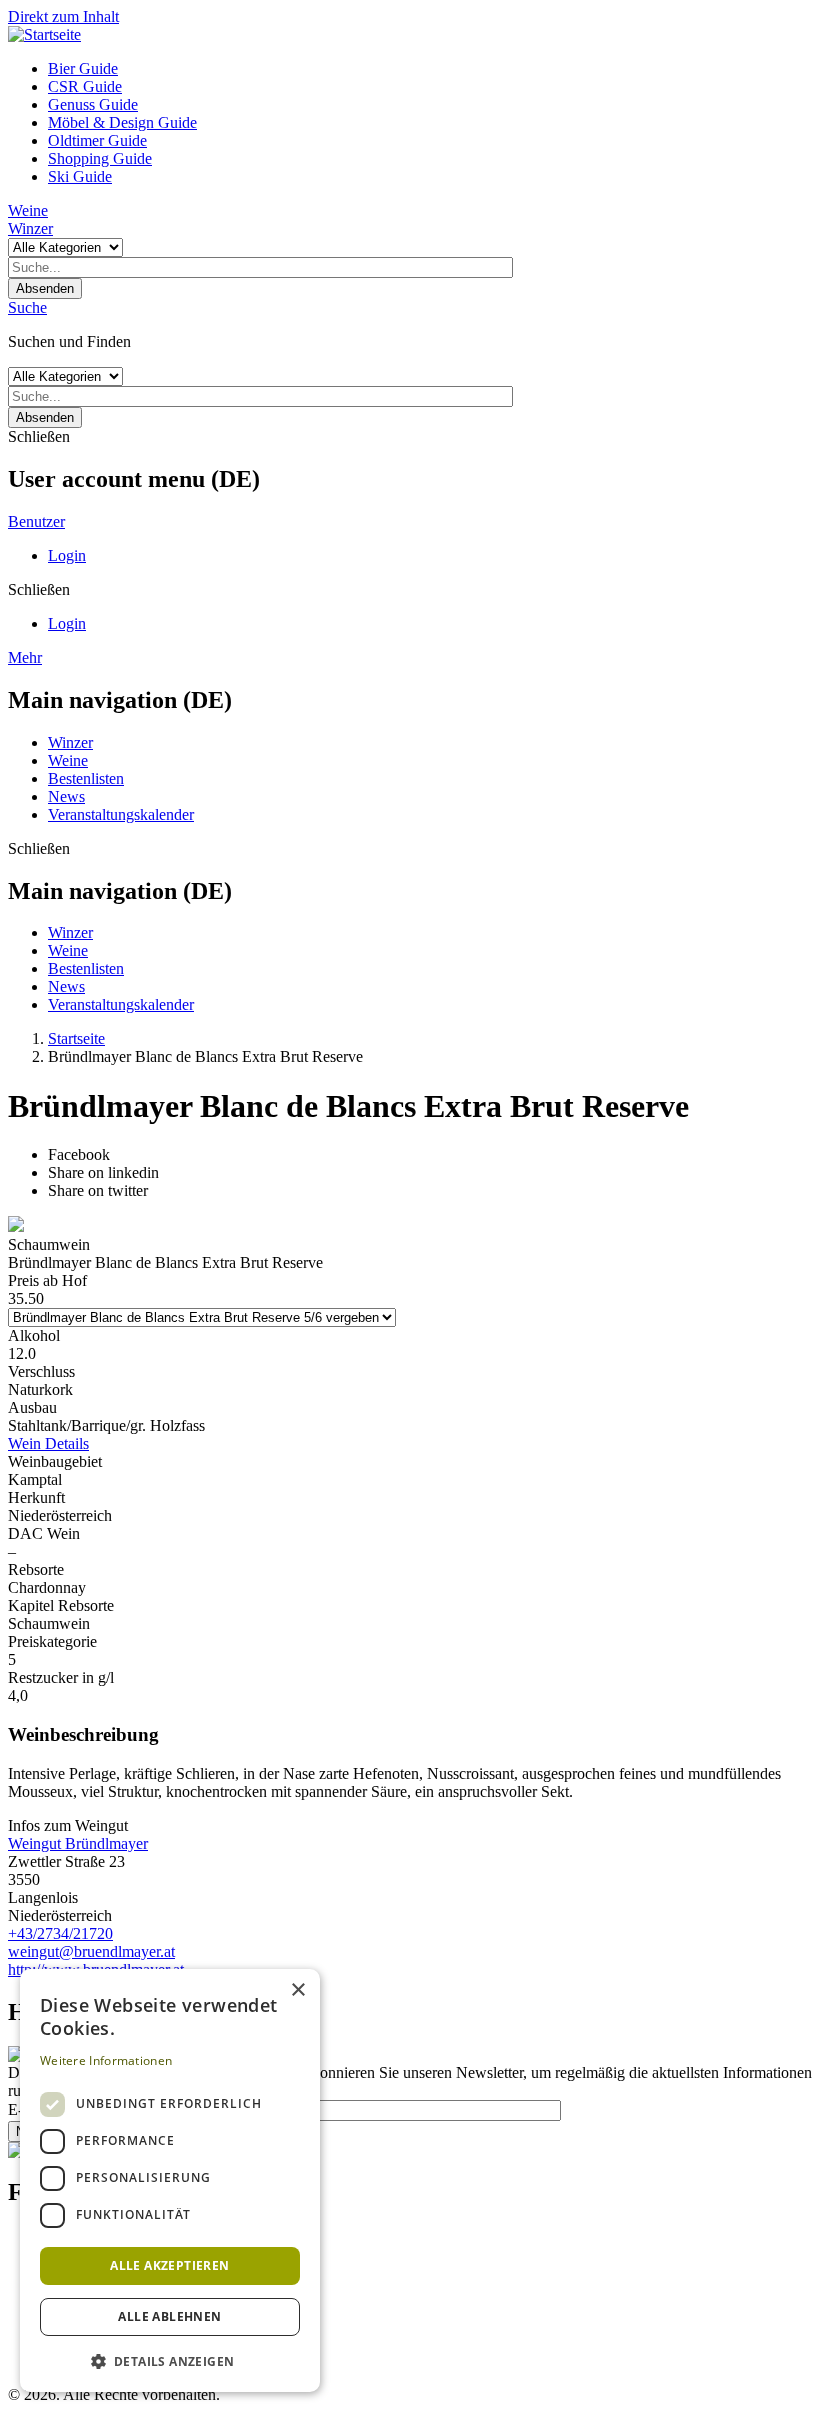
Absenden (45, 288)
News (66, 796)
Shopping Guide (100, 158)
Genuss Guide (93, 104)
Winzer (30, 228)
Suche (27, 307)
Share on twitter (98, 1190)
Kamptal (35, 1479)
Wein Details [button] (48, 1443)
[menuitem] (430, 69)
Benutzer (36, 521)
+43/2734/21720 (60, 1933)
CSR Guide (85, 86)
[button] (170, 2360)
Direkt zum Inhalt (63, 16)
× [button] (297, 1990)
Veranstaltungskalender (121, 814)
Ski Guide (80, 176)
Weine (28, 210)
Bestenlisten (86, 778)
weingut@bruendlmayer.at (91, 1951)
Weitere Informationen (106, 2060)
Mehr (25, 657)
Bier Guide (83, 68)
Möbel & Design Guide (122, 122)
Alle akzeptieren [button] (169, 2265)
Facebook (79, 1154)
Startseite (76, 1038)
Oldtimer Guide (97, 140)
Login (67, 555)
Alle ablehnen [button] (169, 2316)
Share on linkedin (103, 1172)
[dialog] (170, 2180)
